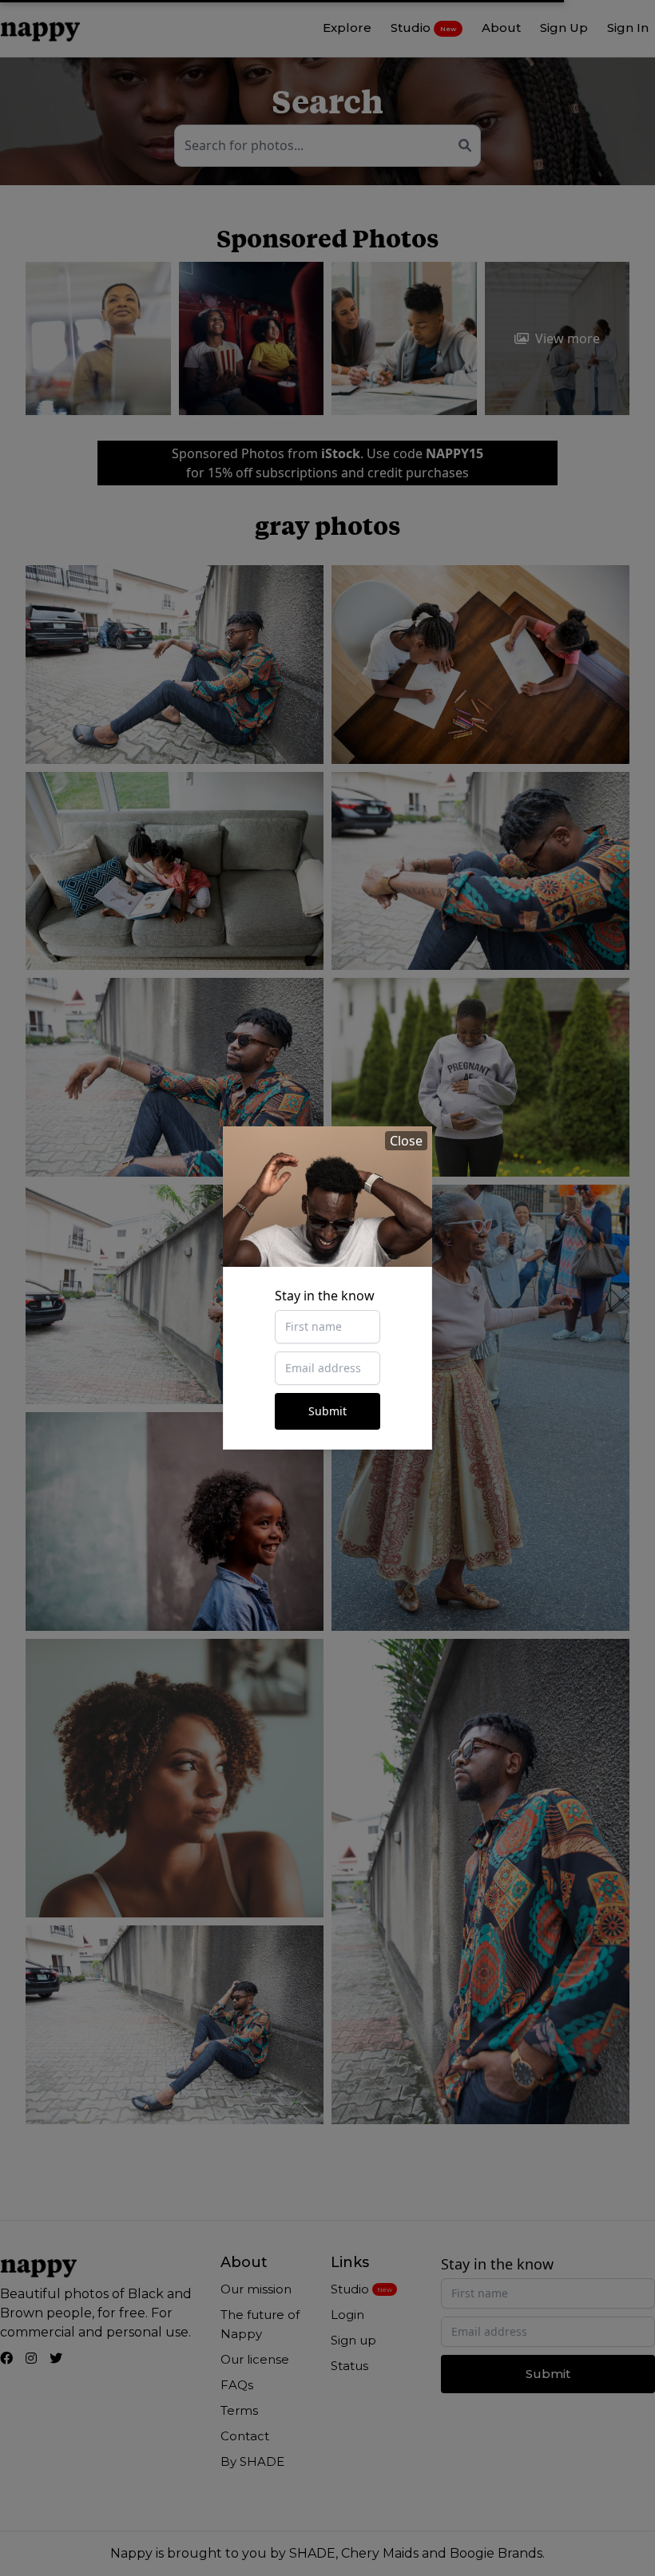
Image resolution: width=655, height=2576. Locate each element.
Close (406, 1141)
